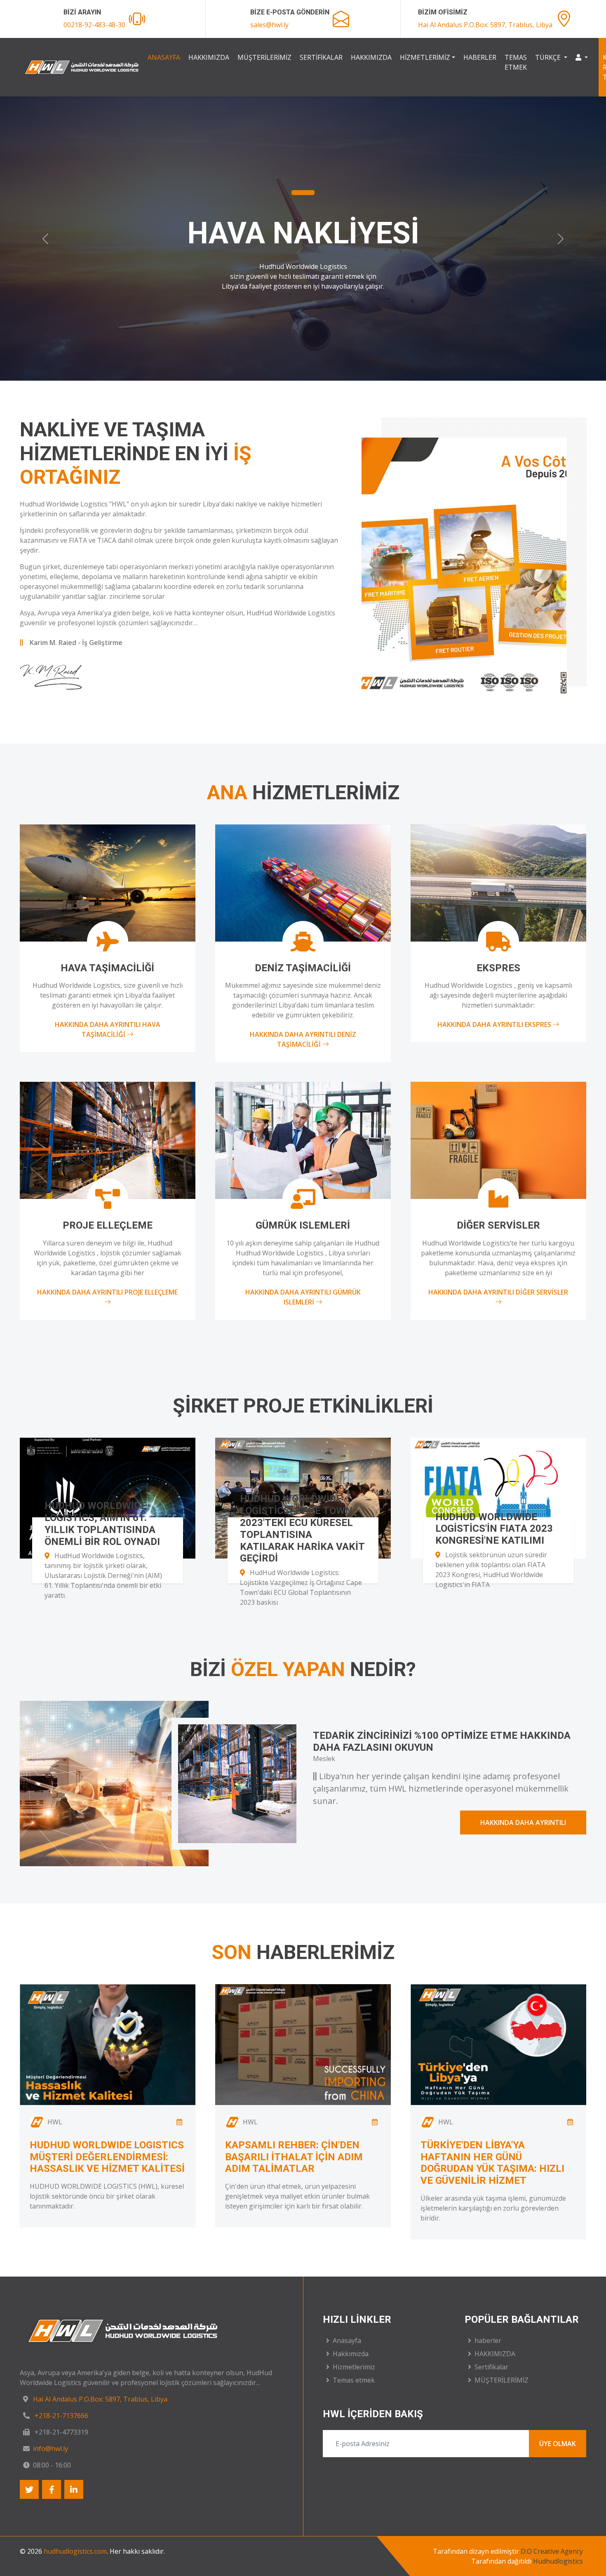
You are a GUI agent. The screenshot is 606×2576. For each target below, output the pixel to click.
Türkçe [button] (549, 57)
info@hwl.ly (50, 2449)
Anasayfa (164, 57)
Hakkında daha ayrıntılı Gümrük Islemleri (303, 1297)
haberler (480, 57)
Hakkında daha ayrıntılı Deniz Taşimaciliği (303, 1039)
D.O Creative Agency (552, 2551)
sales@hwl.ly (269, 25)
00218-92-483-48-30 (94, 25)
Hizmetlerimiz (425, 57)
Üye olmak (558, 2444)
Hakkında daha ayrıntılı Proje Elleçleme (107, 1292)
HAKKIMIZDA (371, 57)
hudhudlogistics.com (75, 2551)
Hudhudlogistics (558, 2561)
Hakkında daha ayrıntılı (523, 1823)
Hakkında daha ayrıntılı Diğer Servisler (498, 1292)
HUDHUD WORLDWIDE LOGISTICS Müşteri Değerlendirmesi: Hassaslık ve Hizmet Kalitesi (107, 2157)
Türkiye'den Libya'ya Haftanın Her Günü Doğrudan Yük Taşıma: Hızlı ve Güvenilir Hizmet (492, 2163)
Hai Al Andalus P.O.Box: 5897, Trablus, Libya (485, 25)
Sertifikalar (321, 57)
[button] (582, 57)
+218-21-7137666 (61, 2416)
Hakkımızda (209, 57)
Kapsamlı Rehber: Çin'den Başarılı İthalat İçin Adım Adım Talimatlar (294, 2157)
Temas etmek (516, 62)
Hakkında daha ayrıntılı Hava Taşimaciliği (108, 1029)
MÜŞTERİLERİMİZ (264, 57)
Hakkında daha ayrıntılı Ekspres (495, 1024)
